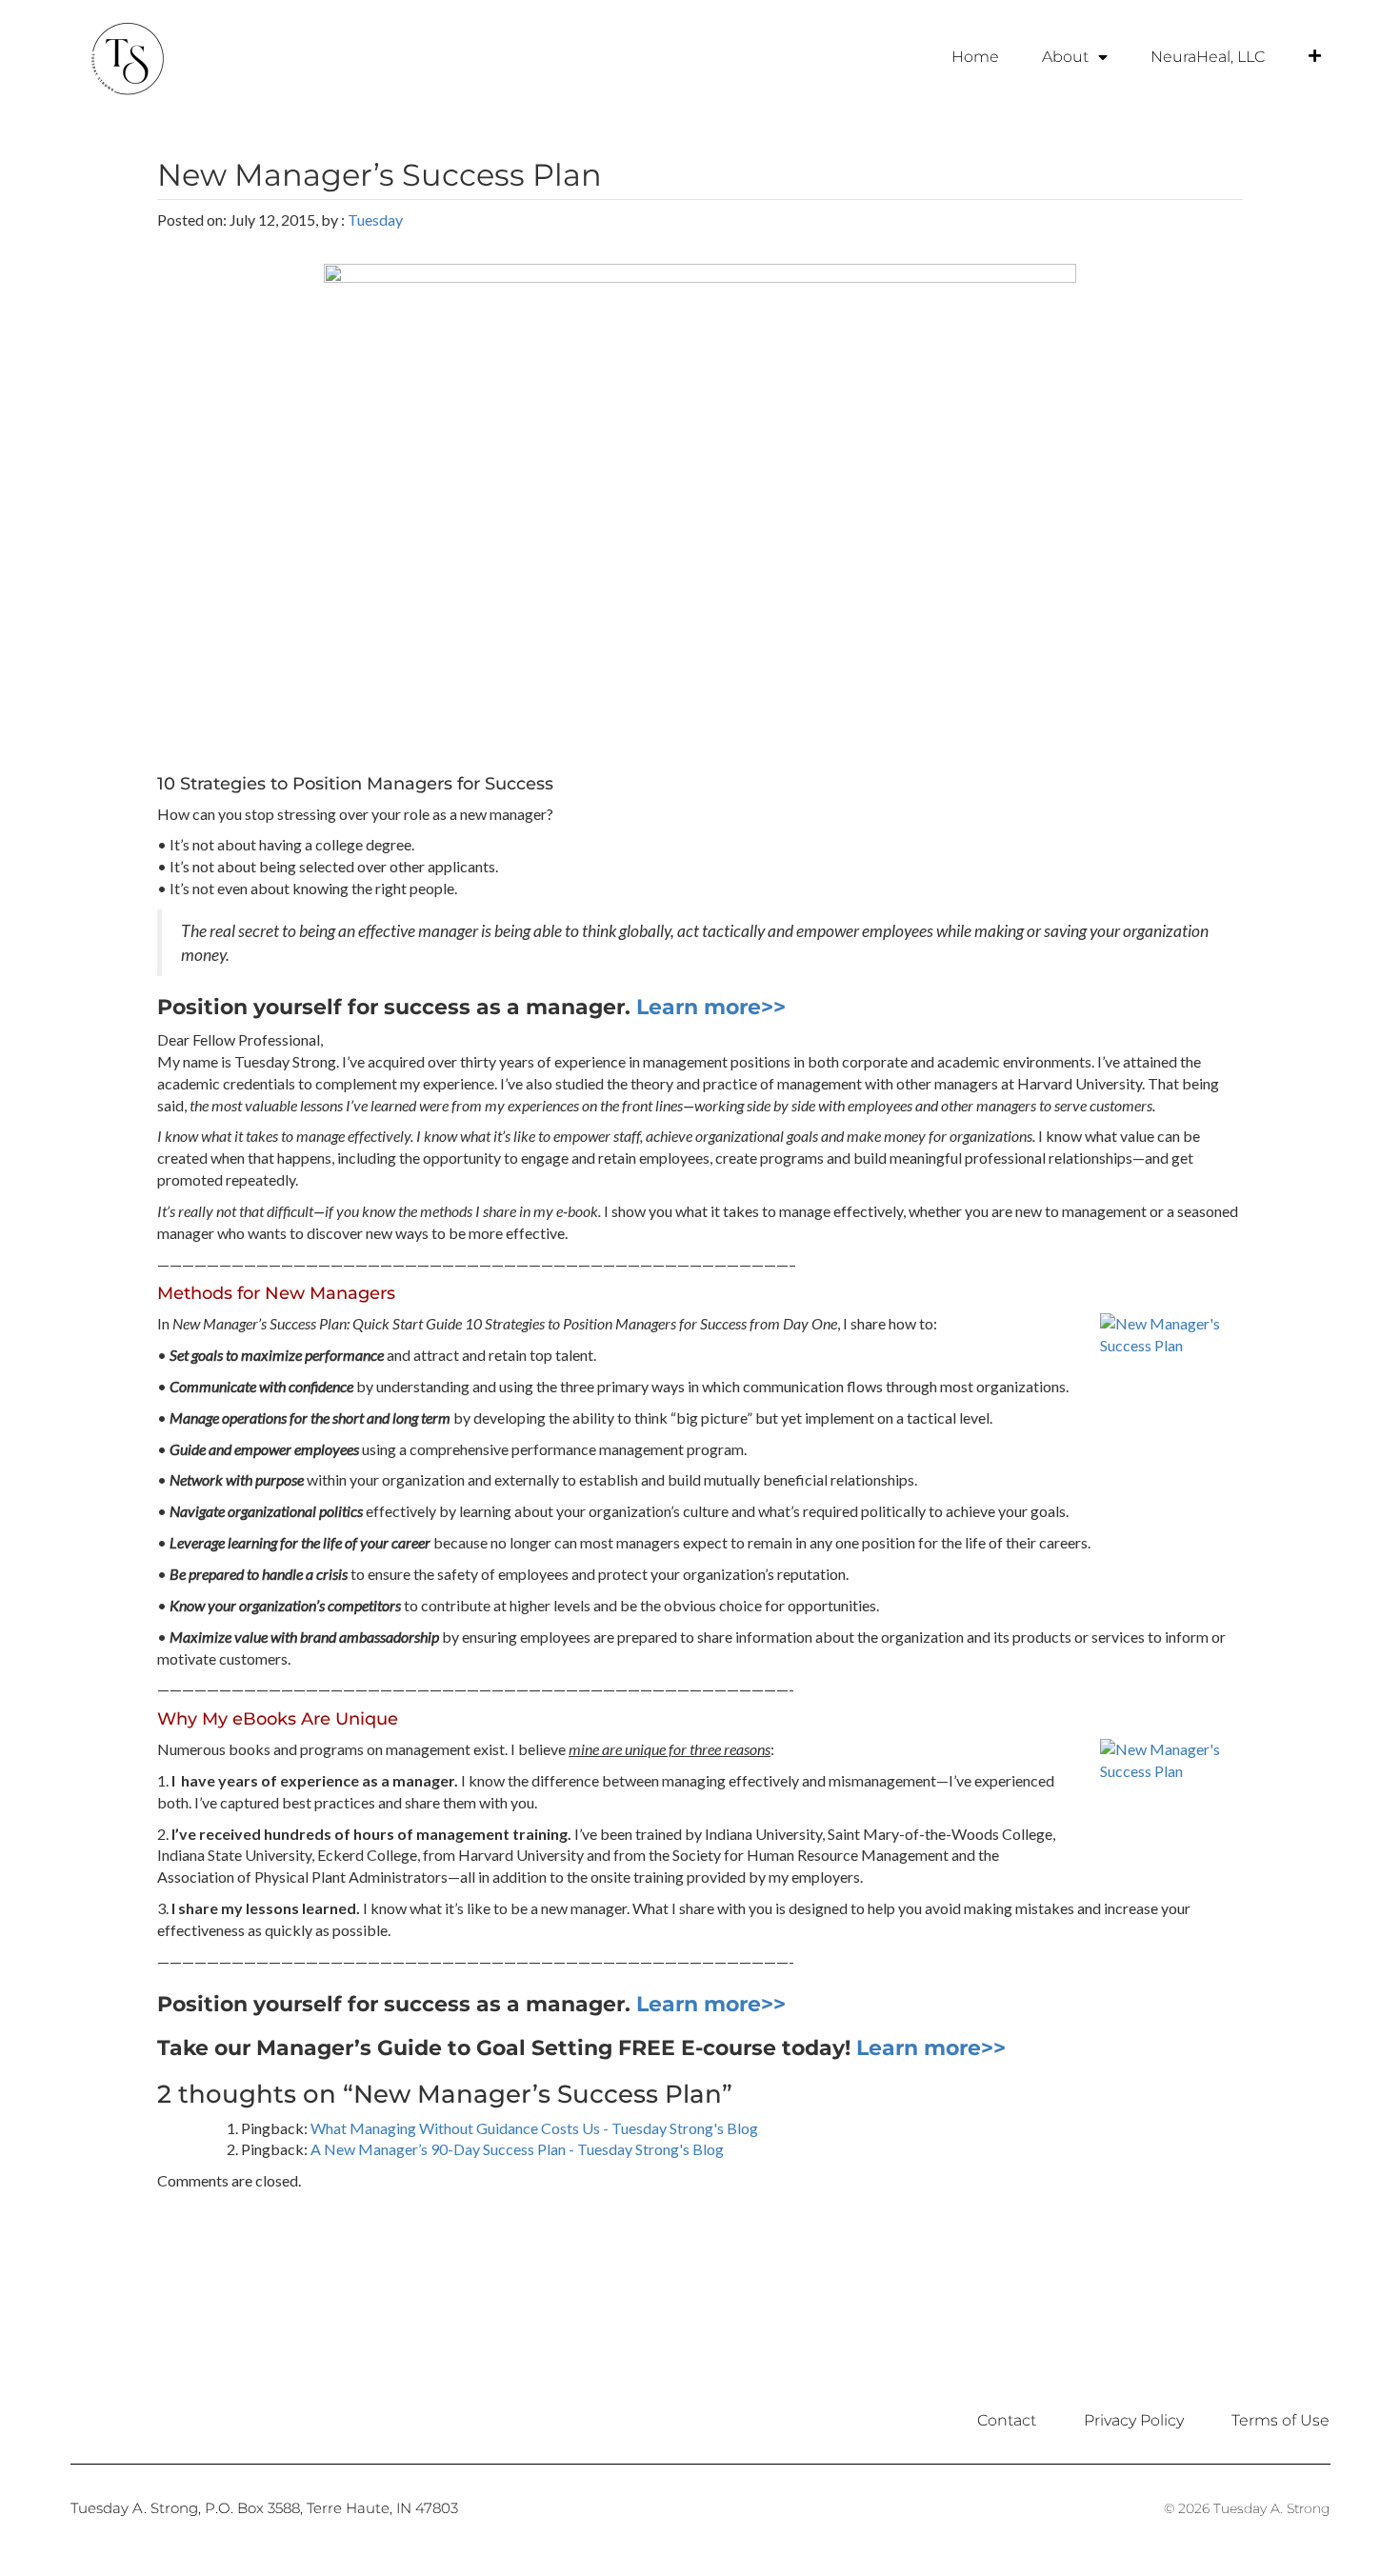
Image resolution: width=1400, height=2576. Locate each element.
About (1065, 57)
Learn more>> (711, 1007)
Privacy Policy (1134, 2420)
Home (975, 57)
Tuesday (375, 220)
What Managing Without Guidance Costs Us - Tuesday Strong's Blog (534, 2128)
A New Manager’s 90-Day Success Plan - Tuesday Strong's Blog (517, 2149)
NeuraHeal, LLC (1208, 57)
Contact (1007, 2420)
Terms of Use (1280, 2420)
